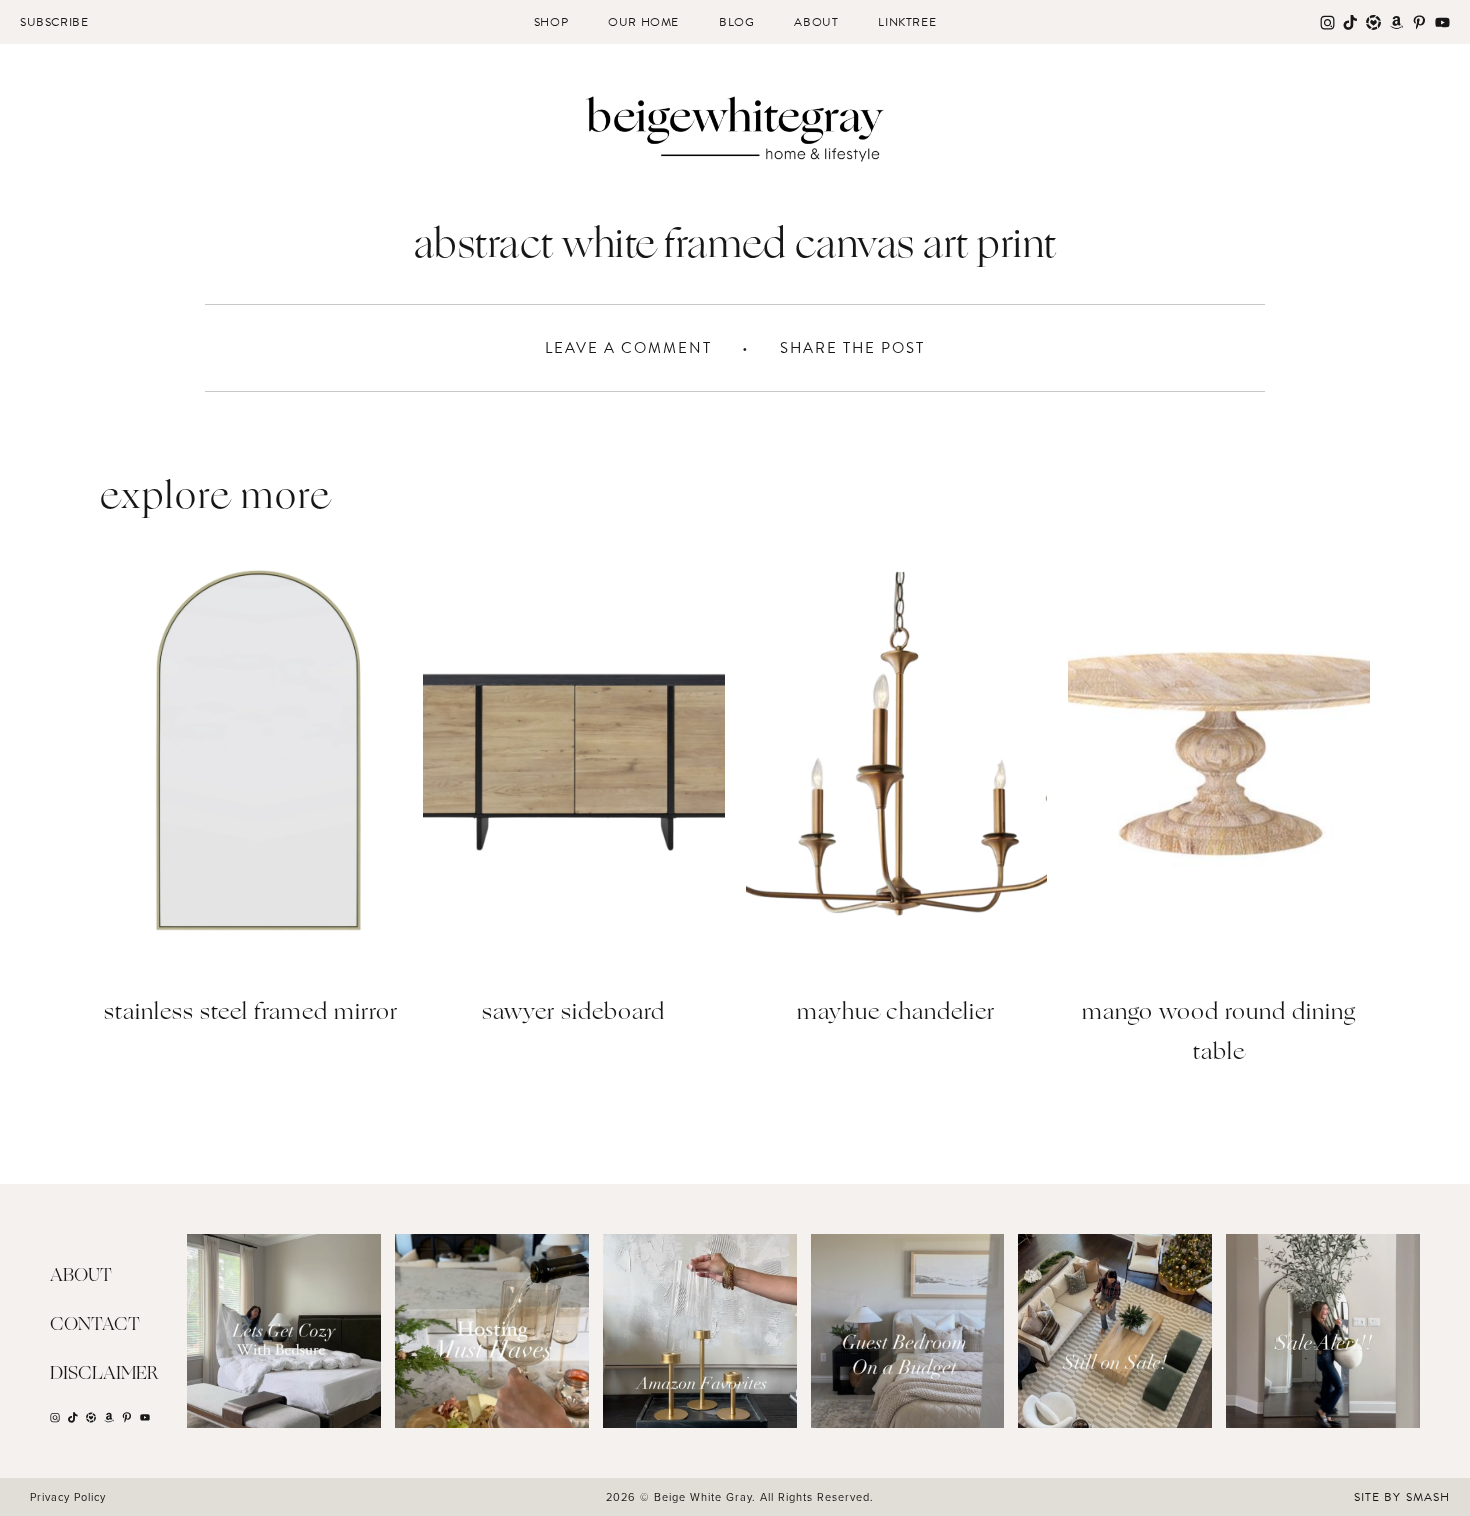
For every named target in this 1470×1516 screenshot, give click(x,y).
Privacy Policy (68, 1497)
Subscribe (54, 22)
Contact (95, 1325)
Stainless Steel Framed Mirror (251, 1013)
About (816, 22)
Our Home (643, 22)
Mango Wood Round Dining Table (1219, 1033)
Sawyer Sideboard (573, 1013)
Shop (551, 22)
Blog (736, 22)
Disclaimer (104, 1374)
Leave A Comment (628, 348)
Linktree (907, 22)
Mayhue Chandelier (896, 1013)
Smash (1428, 1497)
